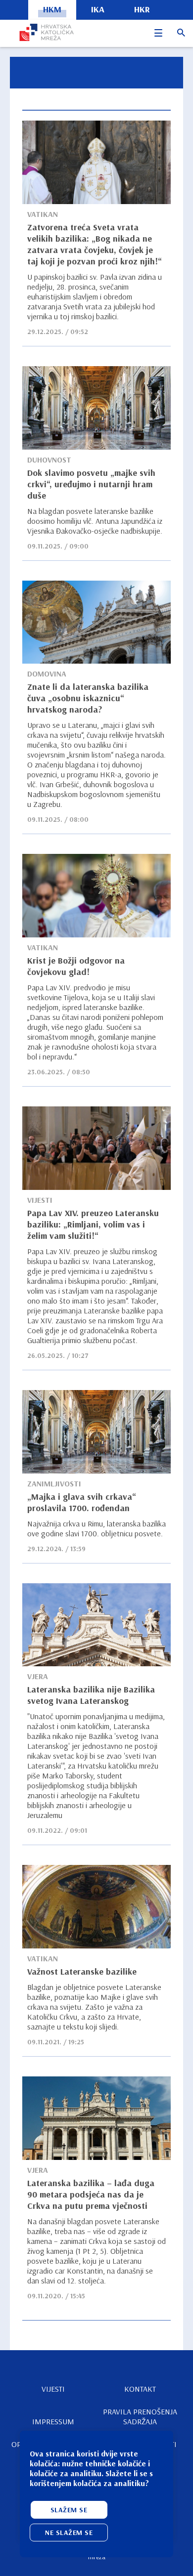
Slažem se (69, 2510)
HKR (142, 9)
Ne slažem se (69, 2533)
